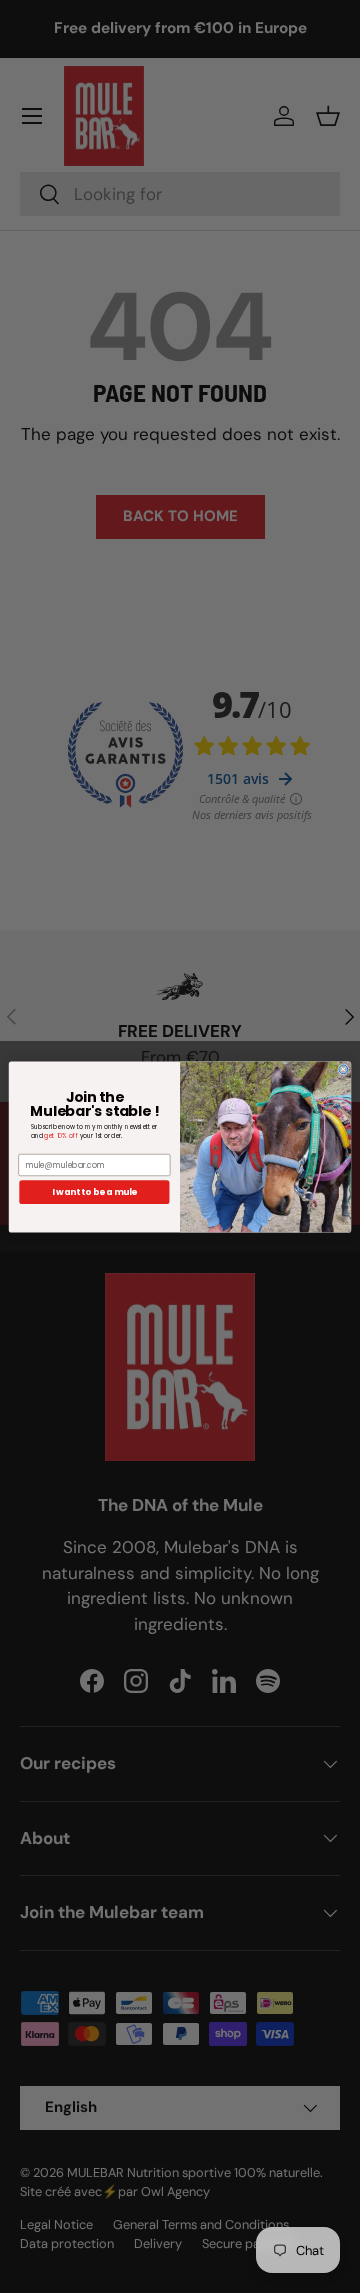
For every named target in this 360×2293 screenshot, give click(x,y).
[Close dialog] (343, 1068)
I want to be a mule (94, 1192)
